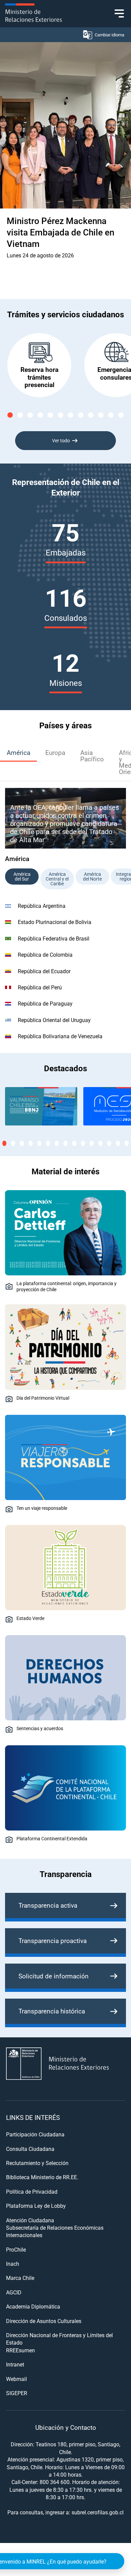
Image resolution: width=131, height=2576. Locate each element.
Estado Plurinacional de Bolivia (55, 922)
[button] (10, 415)
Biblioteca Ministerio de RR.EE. (42, 2177)
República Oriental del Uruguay (54, 1020)
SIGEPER (17, 2393)
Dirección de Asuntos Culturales (44, 2321)
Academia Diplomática (33, 2306)
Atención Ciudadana (30, 2220)
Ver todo (61, 440)
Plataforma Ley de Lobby (36, 2206)
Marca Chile (20, 2278)
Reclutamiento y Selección (37, 2163)
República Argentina (42, 906)
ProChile (16, 2249)
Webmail (16, 2379)
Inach (13, 2264)
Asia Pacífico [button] (92, 756)
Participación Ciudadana (35, 2134)
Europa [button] (55, 752)
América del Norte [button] (92, 876)
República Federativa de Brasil (54, 938)
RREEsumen (20, 2350)
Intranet (15, 2364)
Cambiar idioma (110, 35)
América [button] (18, 752)
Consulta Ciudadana (30, 2149)
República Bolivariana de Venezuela (60, 1036)
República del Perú (40, 987)
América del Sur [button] (22, 876)
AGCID (14, 2292)
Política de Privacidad (32, 2191)
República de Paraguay (45, 1003)
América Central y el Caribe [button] (57, 879)
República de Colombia (45, 955)
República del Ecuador (44, 971)
